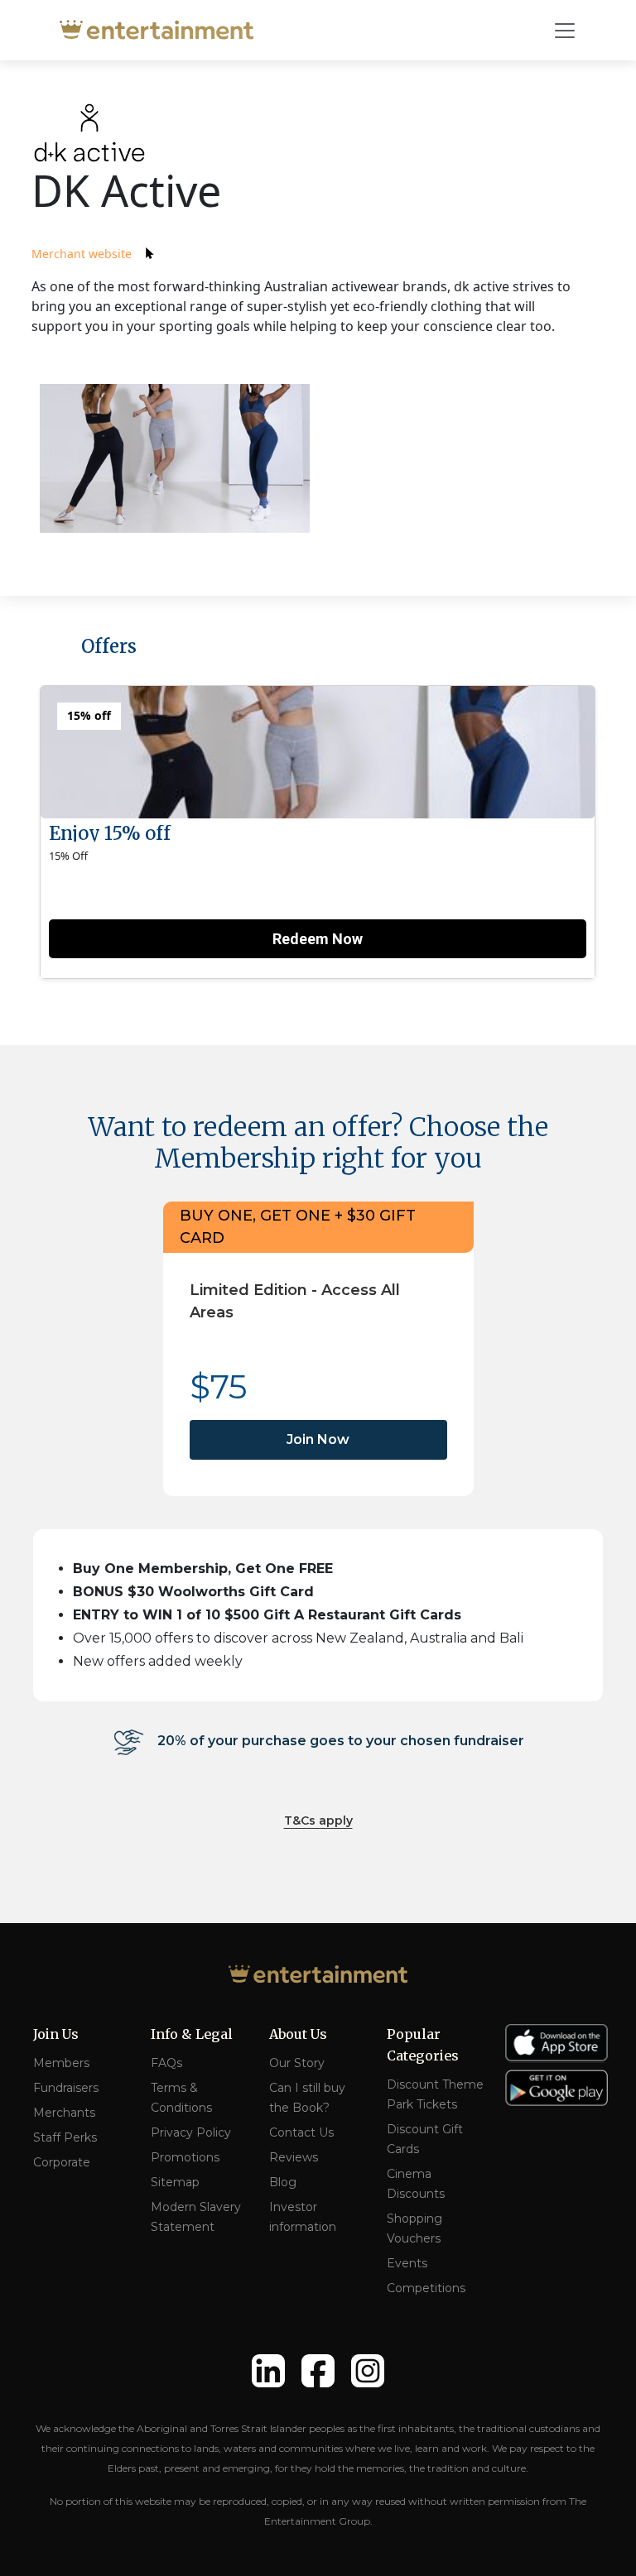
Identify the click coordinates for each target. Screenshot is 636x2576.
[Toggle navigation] (565, 31)
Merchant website (82, 254)
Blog (283, 2182)
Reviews (294, 2157)
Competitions (426, 2288)
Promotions (185, 2157)
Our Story (297, 2063)
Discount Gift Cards (425, 2139)
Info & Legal (192, 2034)
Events (407, 2263)
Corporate (62, 2162)
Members (61, 2063)
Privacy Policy (191, 2132)
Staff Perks (65, 2137)
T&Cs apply (318, 1820)
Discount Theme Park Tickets (435, 2094)
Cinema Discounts (416, 2184)
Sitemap (175, 2182)
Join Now (318, 1439)
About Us (298, 2034)
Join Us (56, 2034)
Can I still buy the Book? (307, 2098)
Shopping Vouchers (414, 2228)
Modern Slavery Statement (196, 2217)
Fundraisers (66, 2088)
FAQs (166, 2063)
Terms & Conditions (181, 2098)
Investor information (303, 2217)
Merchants (64, 2113)
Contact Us (301, 2132)
